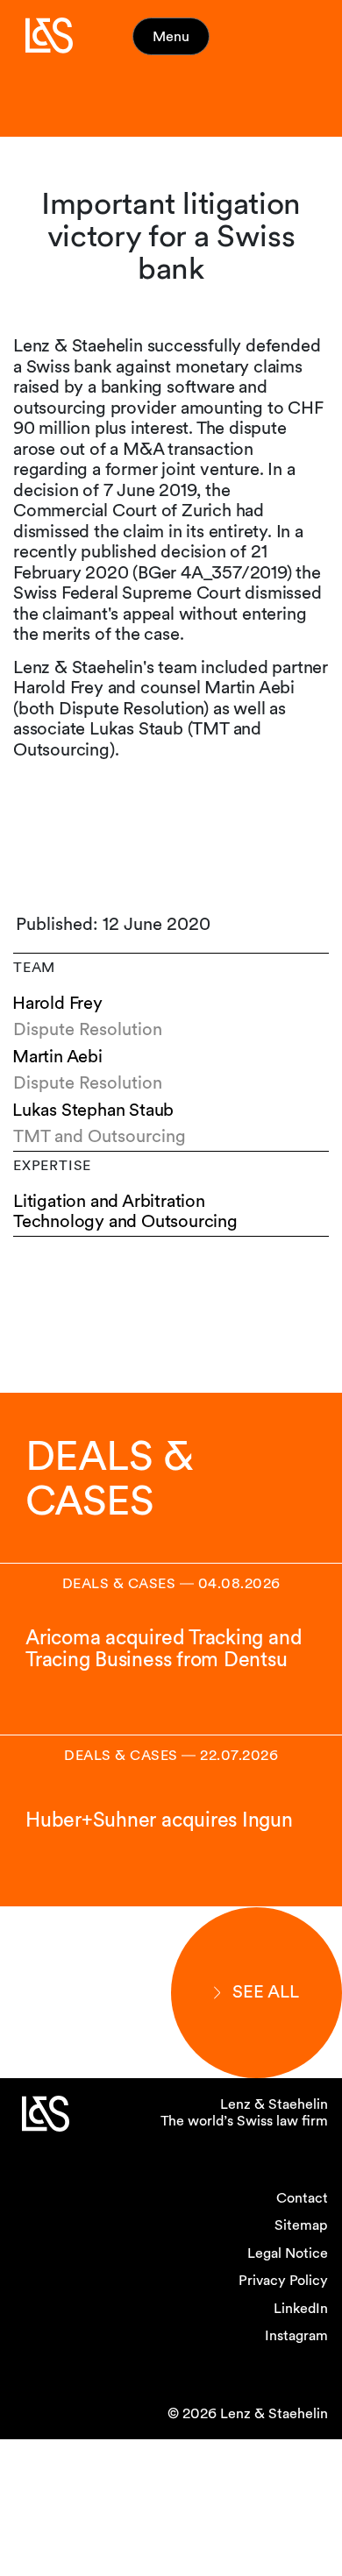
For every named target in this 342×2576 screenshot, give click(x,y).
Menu (171, 36)
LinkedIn (301, 2308)
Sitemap (301, 2225)
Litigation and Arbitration (109, 1201)
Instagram (296, 2335)
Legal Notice (288, 2253)
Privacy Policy (283, 2280)
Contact (302, 2198)
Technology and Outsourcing (125, 1221)
